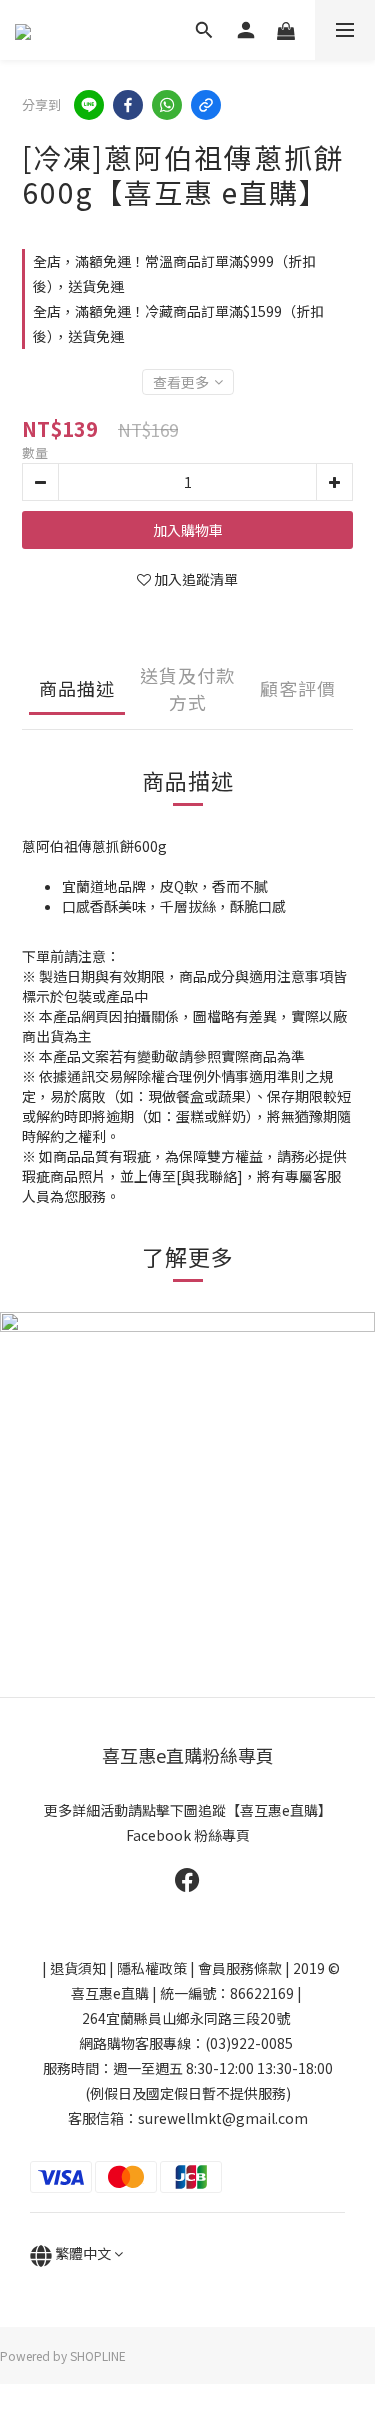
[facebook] (128, 105)
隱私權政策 (152, 1968)
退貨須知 (78, 1968)
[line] (89, 105)
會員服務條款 (240, 1968)
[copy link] (206, 105)
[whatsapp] (167, 105)
